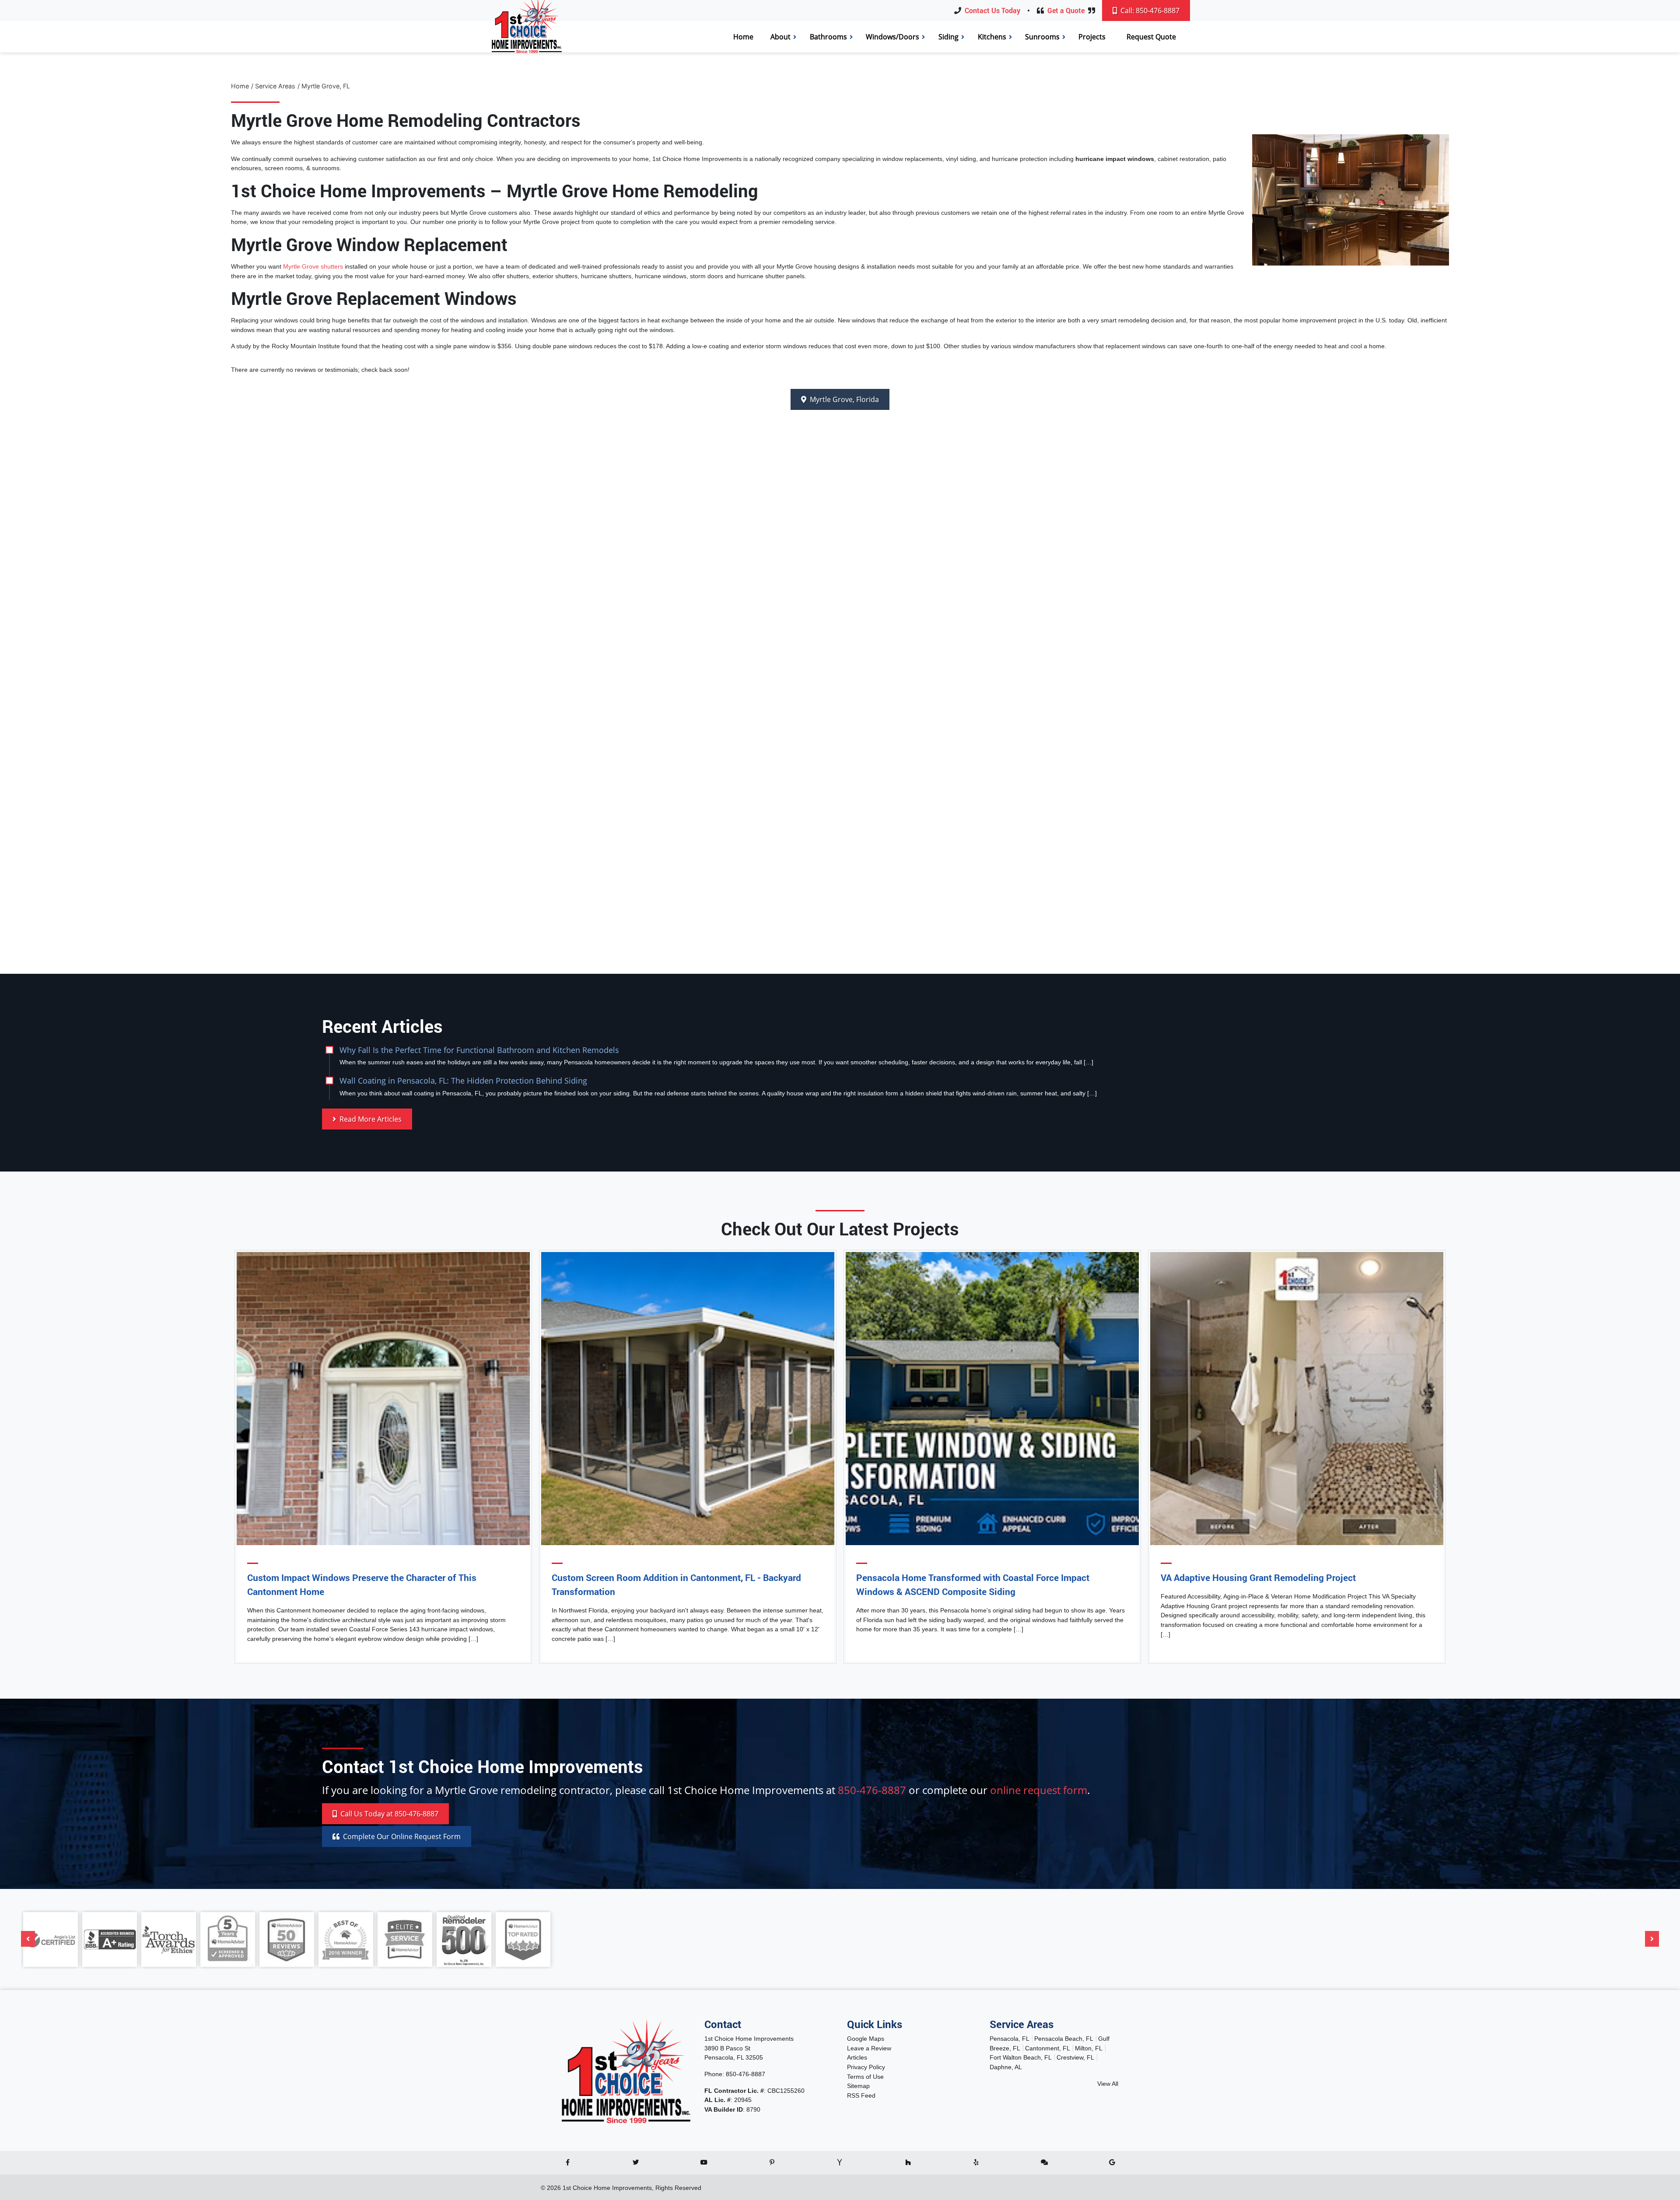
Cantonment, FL (1048, 2048)
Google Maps (866, 2039)
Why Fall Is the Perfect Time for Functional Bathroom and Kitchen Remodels (479, 1050)
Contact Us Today (992, 10)
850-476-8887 (872, 1790)
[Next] (1652, 1939)
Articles (857, 2057)
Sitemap (858, 2086)
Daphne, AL (1006, 2067)
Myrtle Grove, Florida (843, 399)
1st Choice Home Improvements (607, 2188)
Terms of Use (865, 2077)
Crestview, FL (1075, 2057)
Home (240, 86)
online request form (1039, 1790)
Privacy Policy (866, 2067)
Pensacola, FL (1010, 2039)
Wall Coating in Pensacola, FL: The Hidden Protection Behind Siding (463, 1080)
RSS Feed (861, 2095)
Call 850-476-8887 (388, 1814)
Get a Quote (1066, 10)
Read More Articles (370, 1119)
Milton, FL (1089, 2048)
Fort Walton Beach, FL (1021, 2057)
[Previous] (28, 1939)
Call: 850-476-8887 (1149, 10)
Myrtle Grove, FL (326, 86)
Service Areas (275, 86)
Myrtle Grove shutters (313, 266)
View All (1108, 2084)
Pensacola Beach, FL (1064, 2039)
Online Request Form (402, 1836)
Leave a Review (869, 2048)
